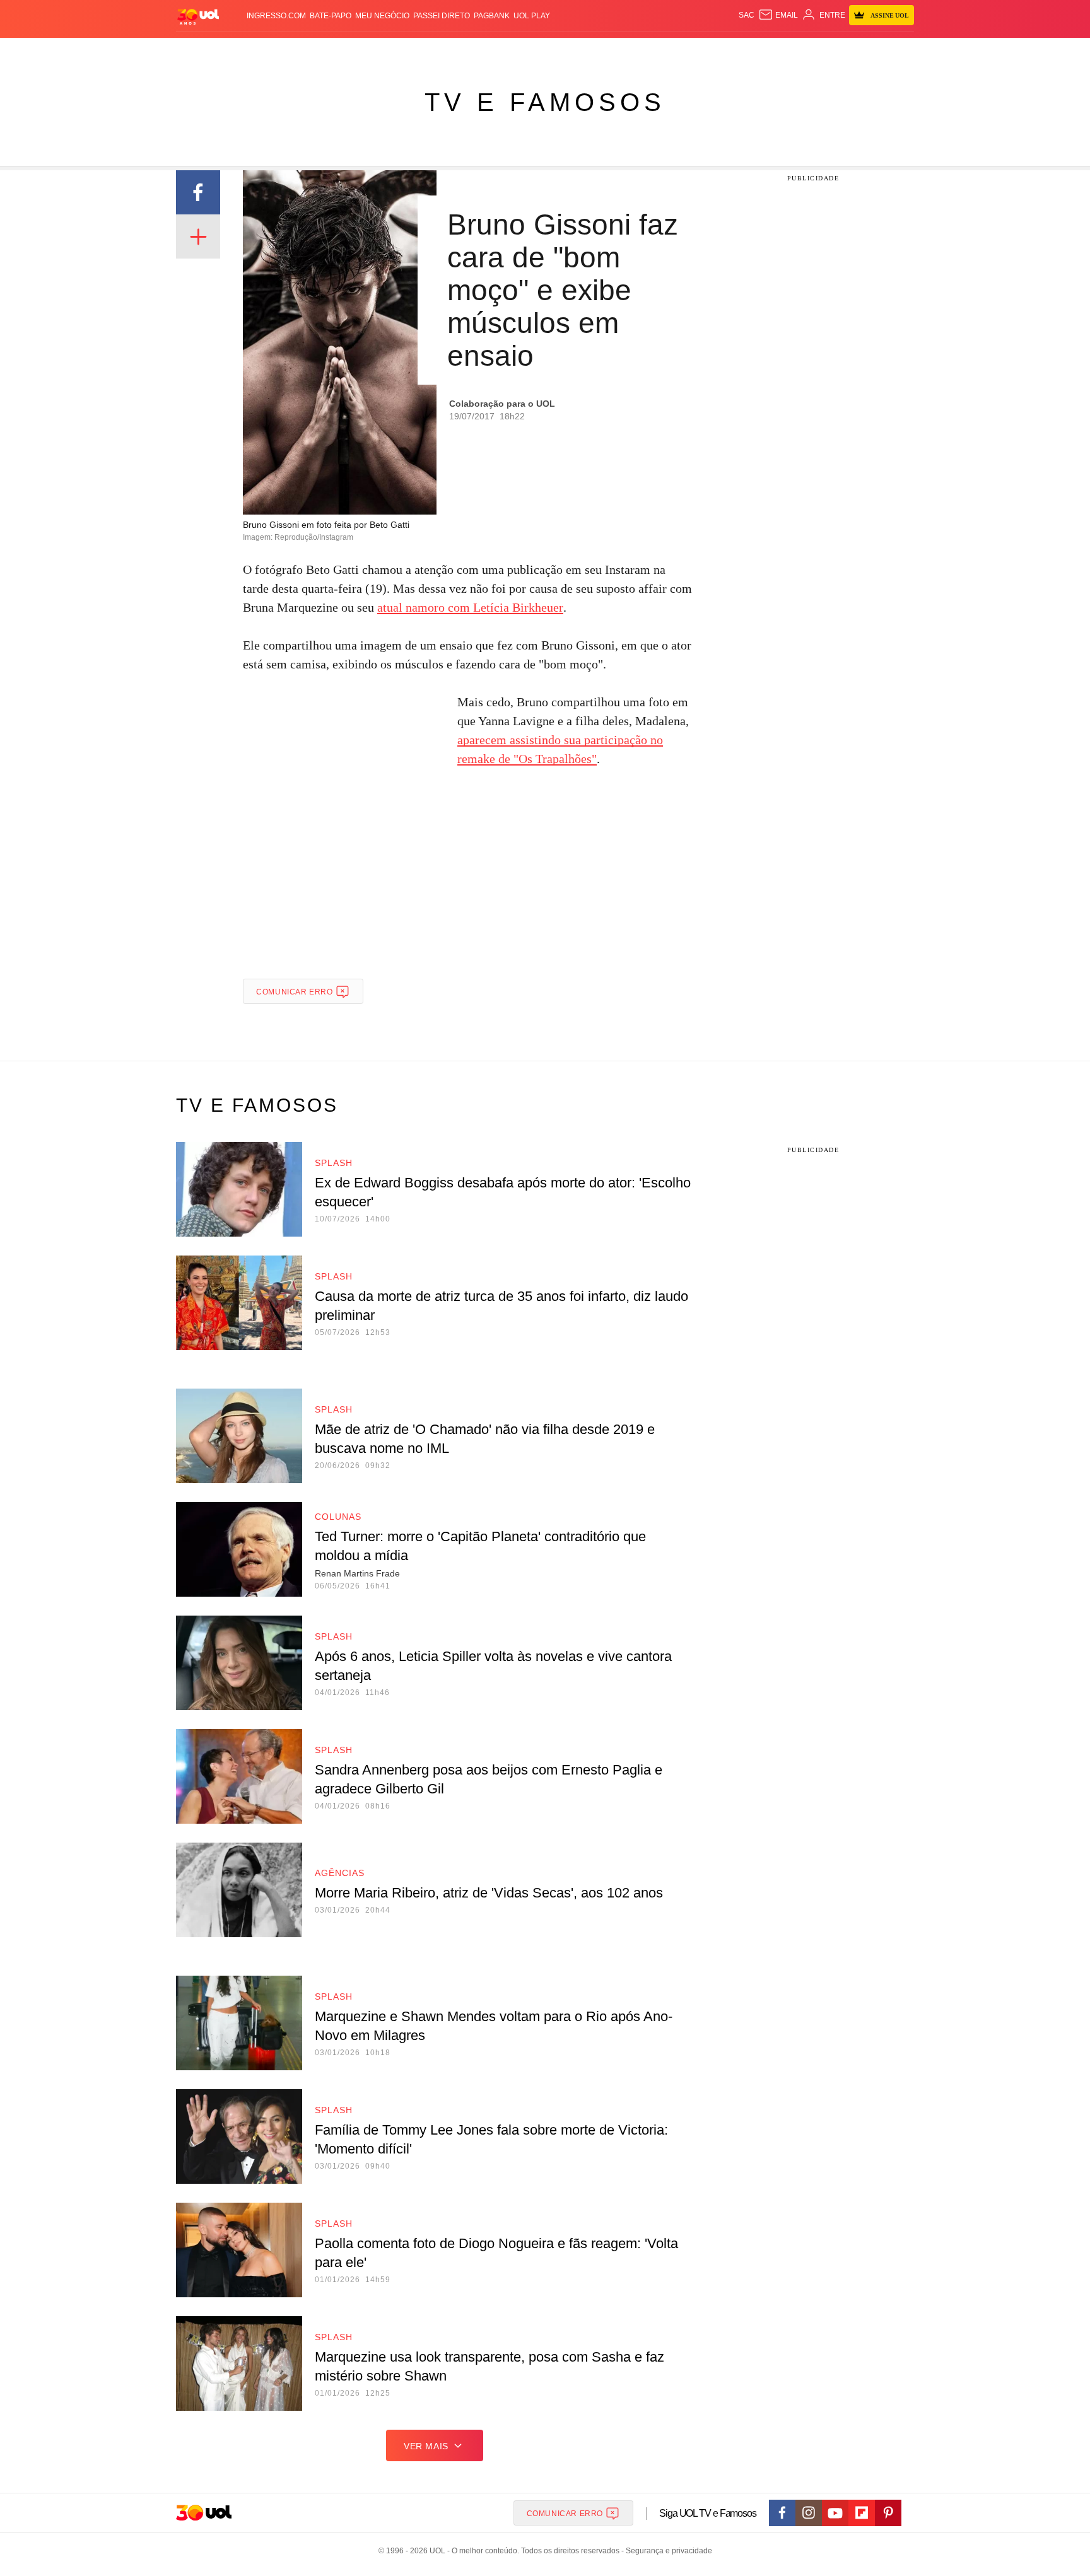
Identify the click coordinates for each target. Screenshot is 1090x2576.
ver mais (426, 2446)
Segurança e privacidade (667, 2551)
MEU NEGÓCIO (382, 16)
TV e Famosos (545, 102)
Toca (843, 51)
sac (747, 15)
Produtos (201, 51)
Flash (240, 51)
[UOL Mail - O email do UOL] (778, 15)
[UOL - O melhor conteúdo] (198, 16)
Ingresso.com (276, 16)
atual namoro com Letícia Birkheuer (470, 607)
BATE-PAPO (331, 16)
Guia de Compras (897, 51)
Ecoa (692, 51)
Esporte (519, 51)
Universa (598, 51)
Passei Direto (442, 16)
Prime (817, 51)
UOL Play (532, 16)
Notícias (321, 51)
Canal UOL (729, 51)
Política (362, 51)
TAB (794, 51)
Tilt (670, 51)
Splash (558, 51)
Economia (444, 51)
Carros (401, 51)
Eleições (277, 51)
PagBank (492, 16)
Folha (483, 51)
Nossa (771, 51)
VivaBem (641, 51)
